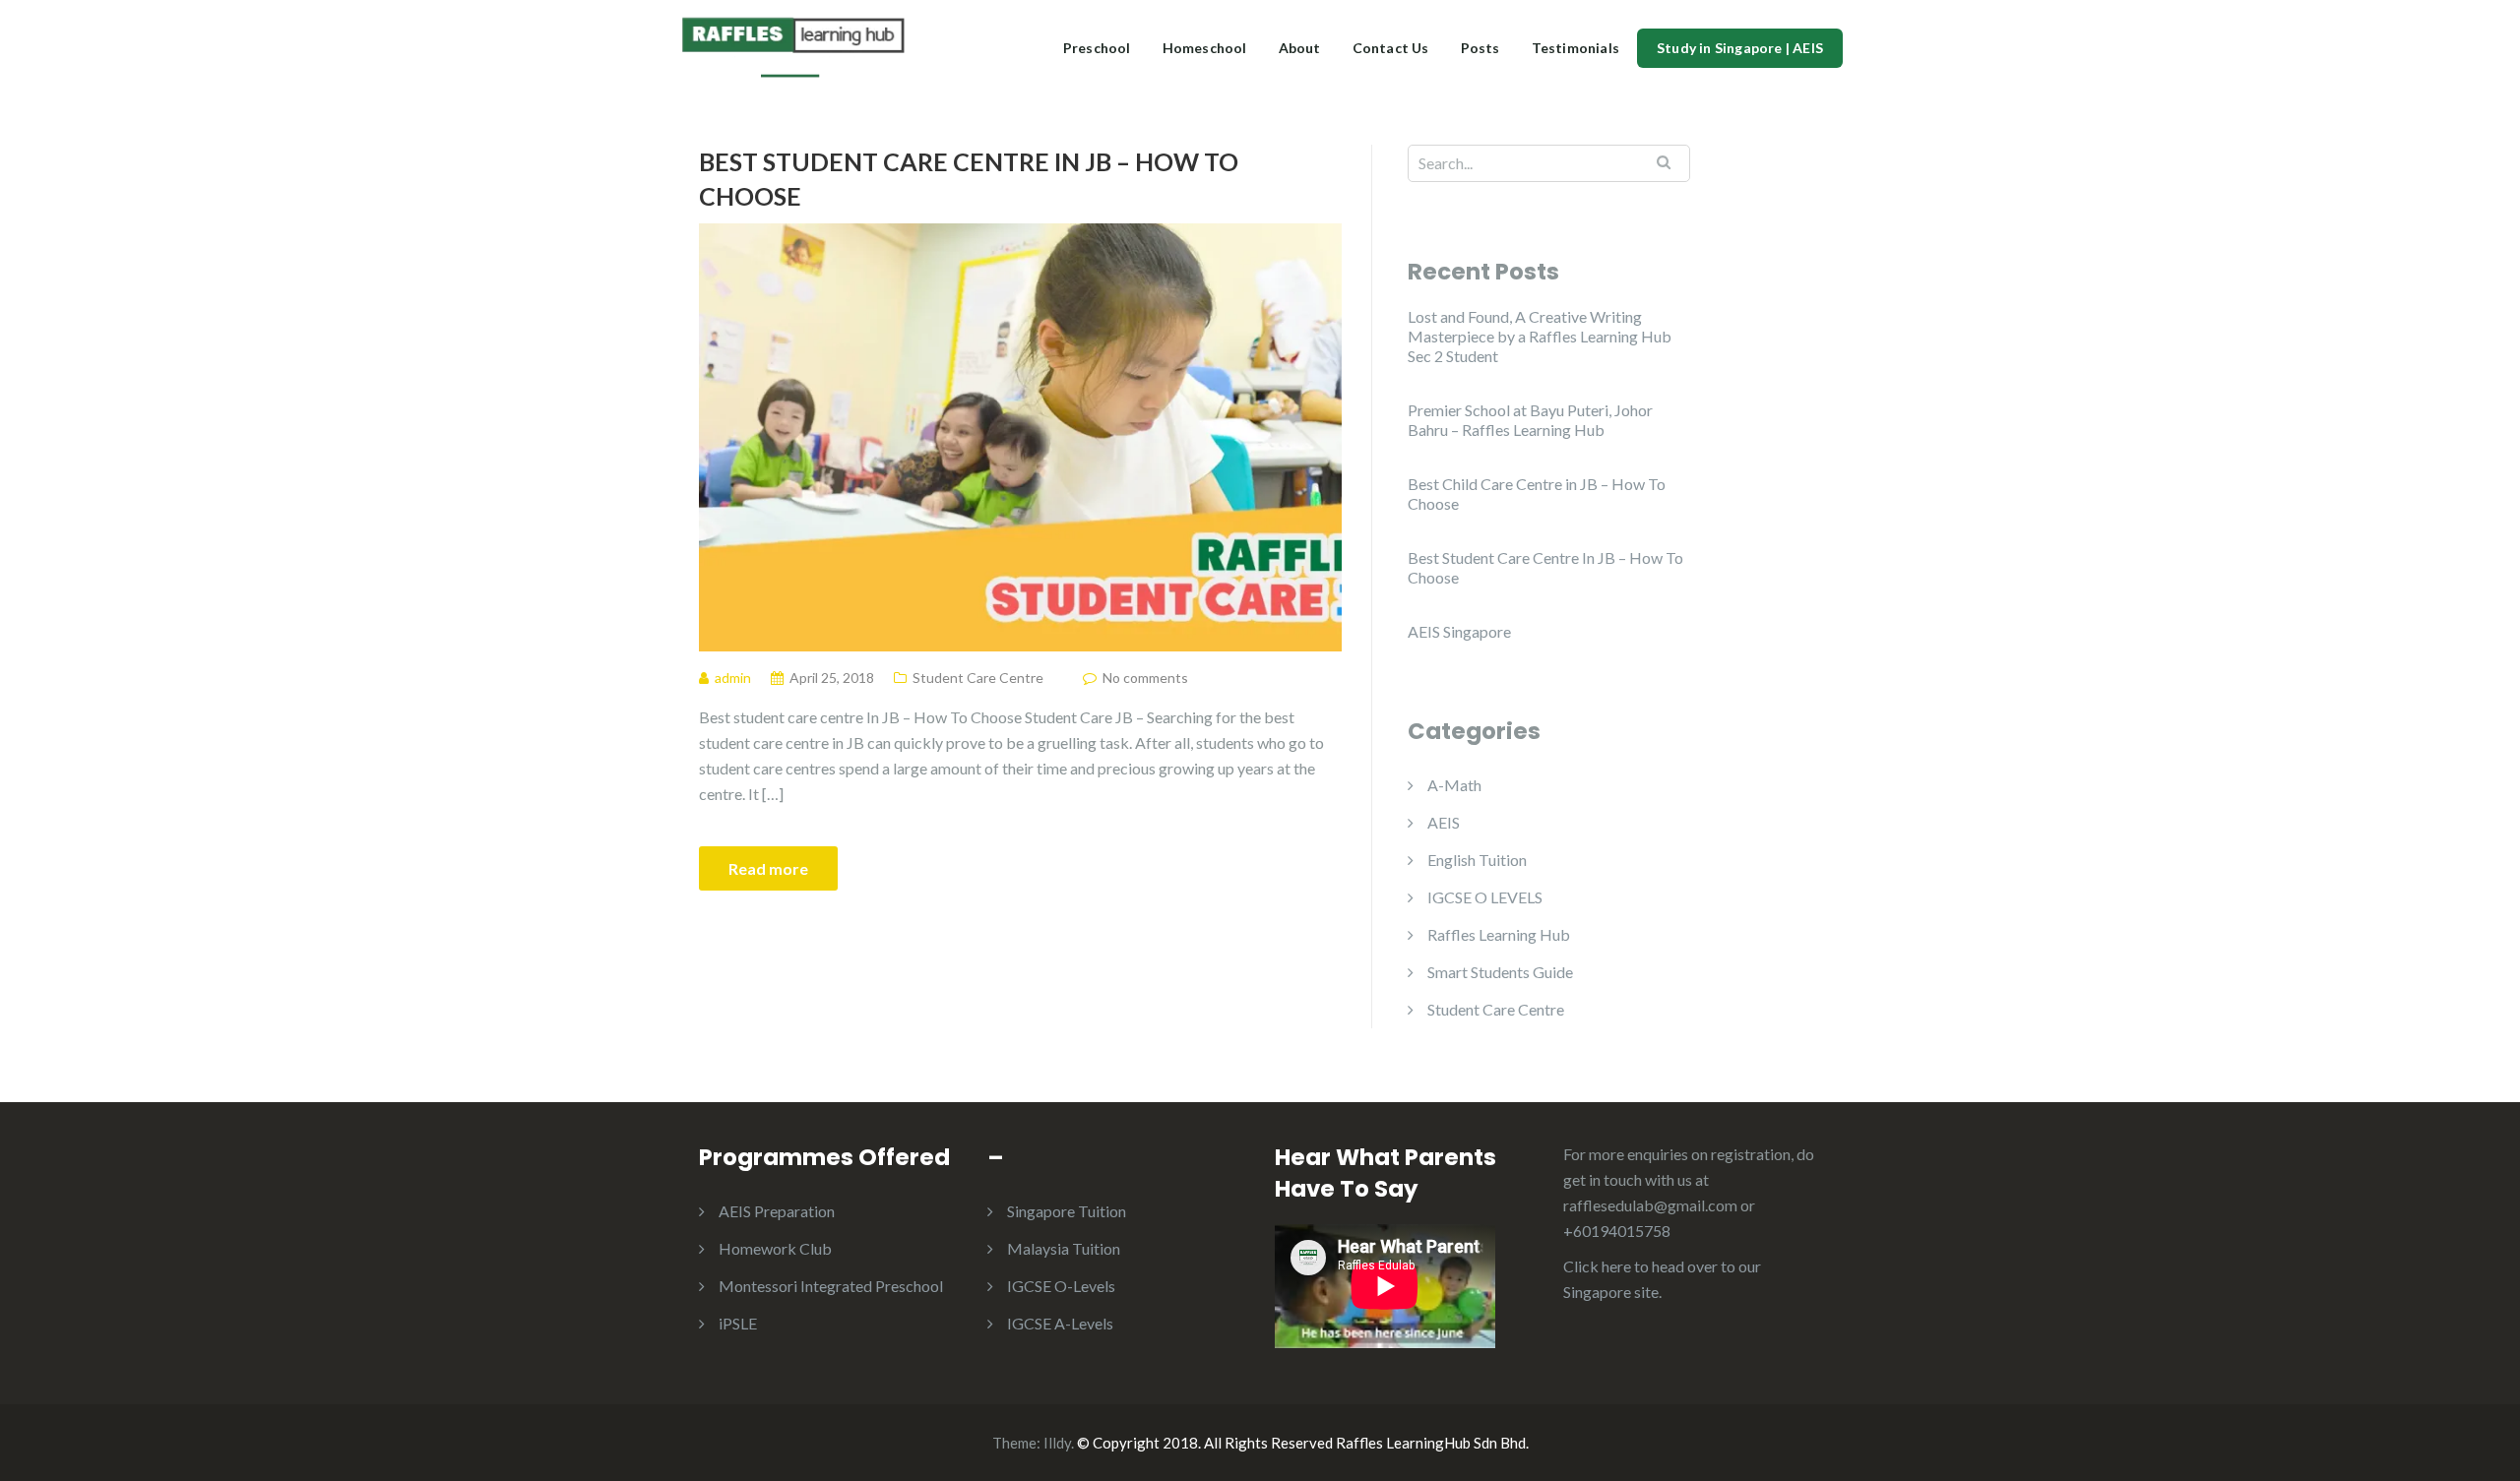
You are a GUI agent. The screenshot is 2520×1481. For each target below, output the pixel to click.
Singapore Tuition (1067, 1211)
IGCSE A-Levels (1060, 1323)
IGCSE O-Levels (1061, 1286)
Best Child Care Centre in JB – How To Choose (1537, 494)
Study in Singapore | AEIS (1740, 48)
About (1300, 48)
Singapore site (1611, 1292)
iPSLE (738, 1323)
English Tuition (1477, 860)
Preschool (1097, 48)
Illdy (1057, 1443)
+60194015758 (1617, 1231)
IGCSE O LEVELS (1485, 897)
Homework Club (775, 1248)
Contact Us (1391, 48)
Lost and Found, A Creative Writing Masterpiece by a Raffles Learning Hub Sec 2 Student (1540, 336)
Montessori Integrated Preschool (831, 1286)
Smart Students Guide (1500, 972)
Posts (1480, 48)
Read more (768, 868)
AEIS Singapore (1459, 631)
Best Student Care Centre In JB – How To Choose (969, 179)
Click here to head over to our (1662, 1266)
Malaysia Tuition (1064, 1248)
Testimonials (1575, 48)
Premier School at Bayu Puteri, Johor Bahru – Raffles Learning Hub (1530, 420)
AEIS (1444, 822)
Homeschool (1205, 48)
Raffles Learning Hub (1499, 934)
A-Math (1454, 785)
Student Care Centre (978, 678)
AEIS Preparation (777, 1211)
